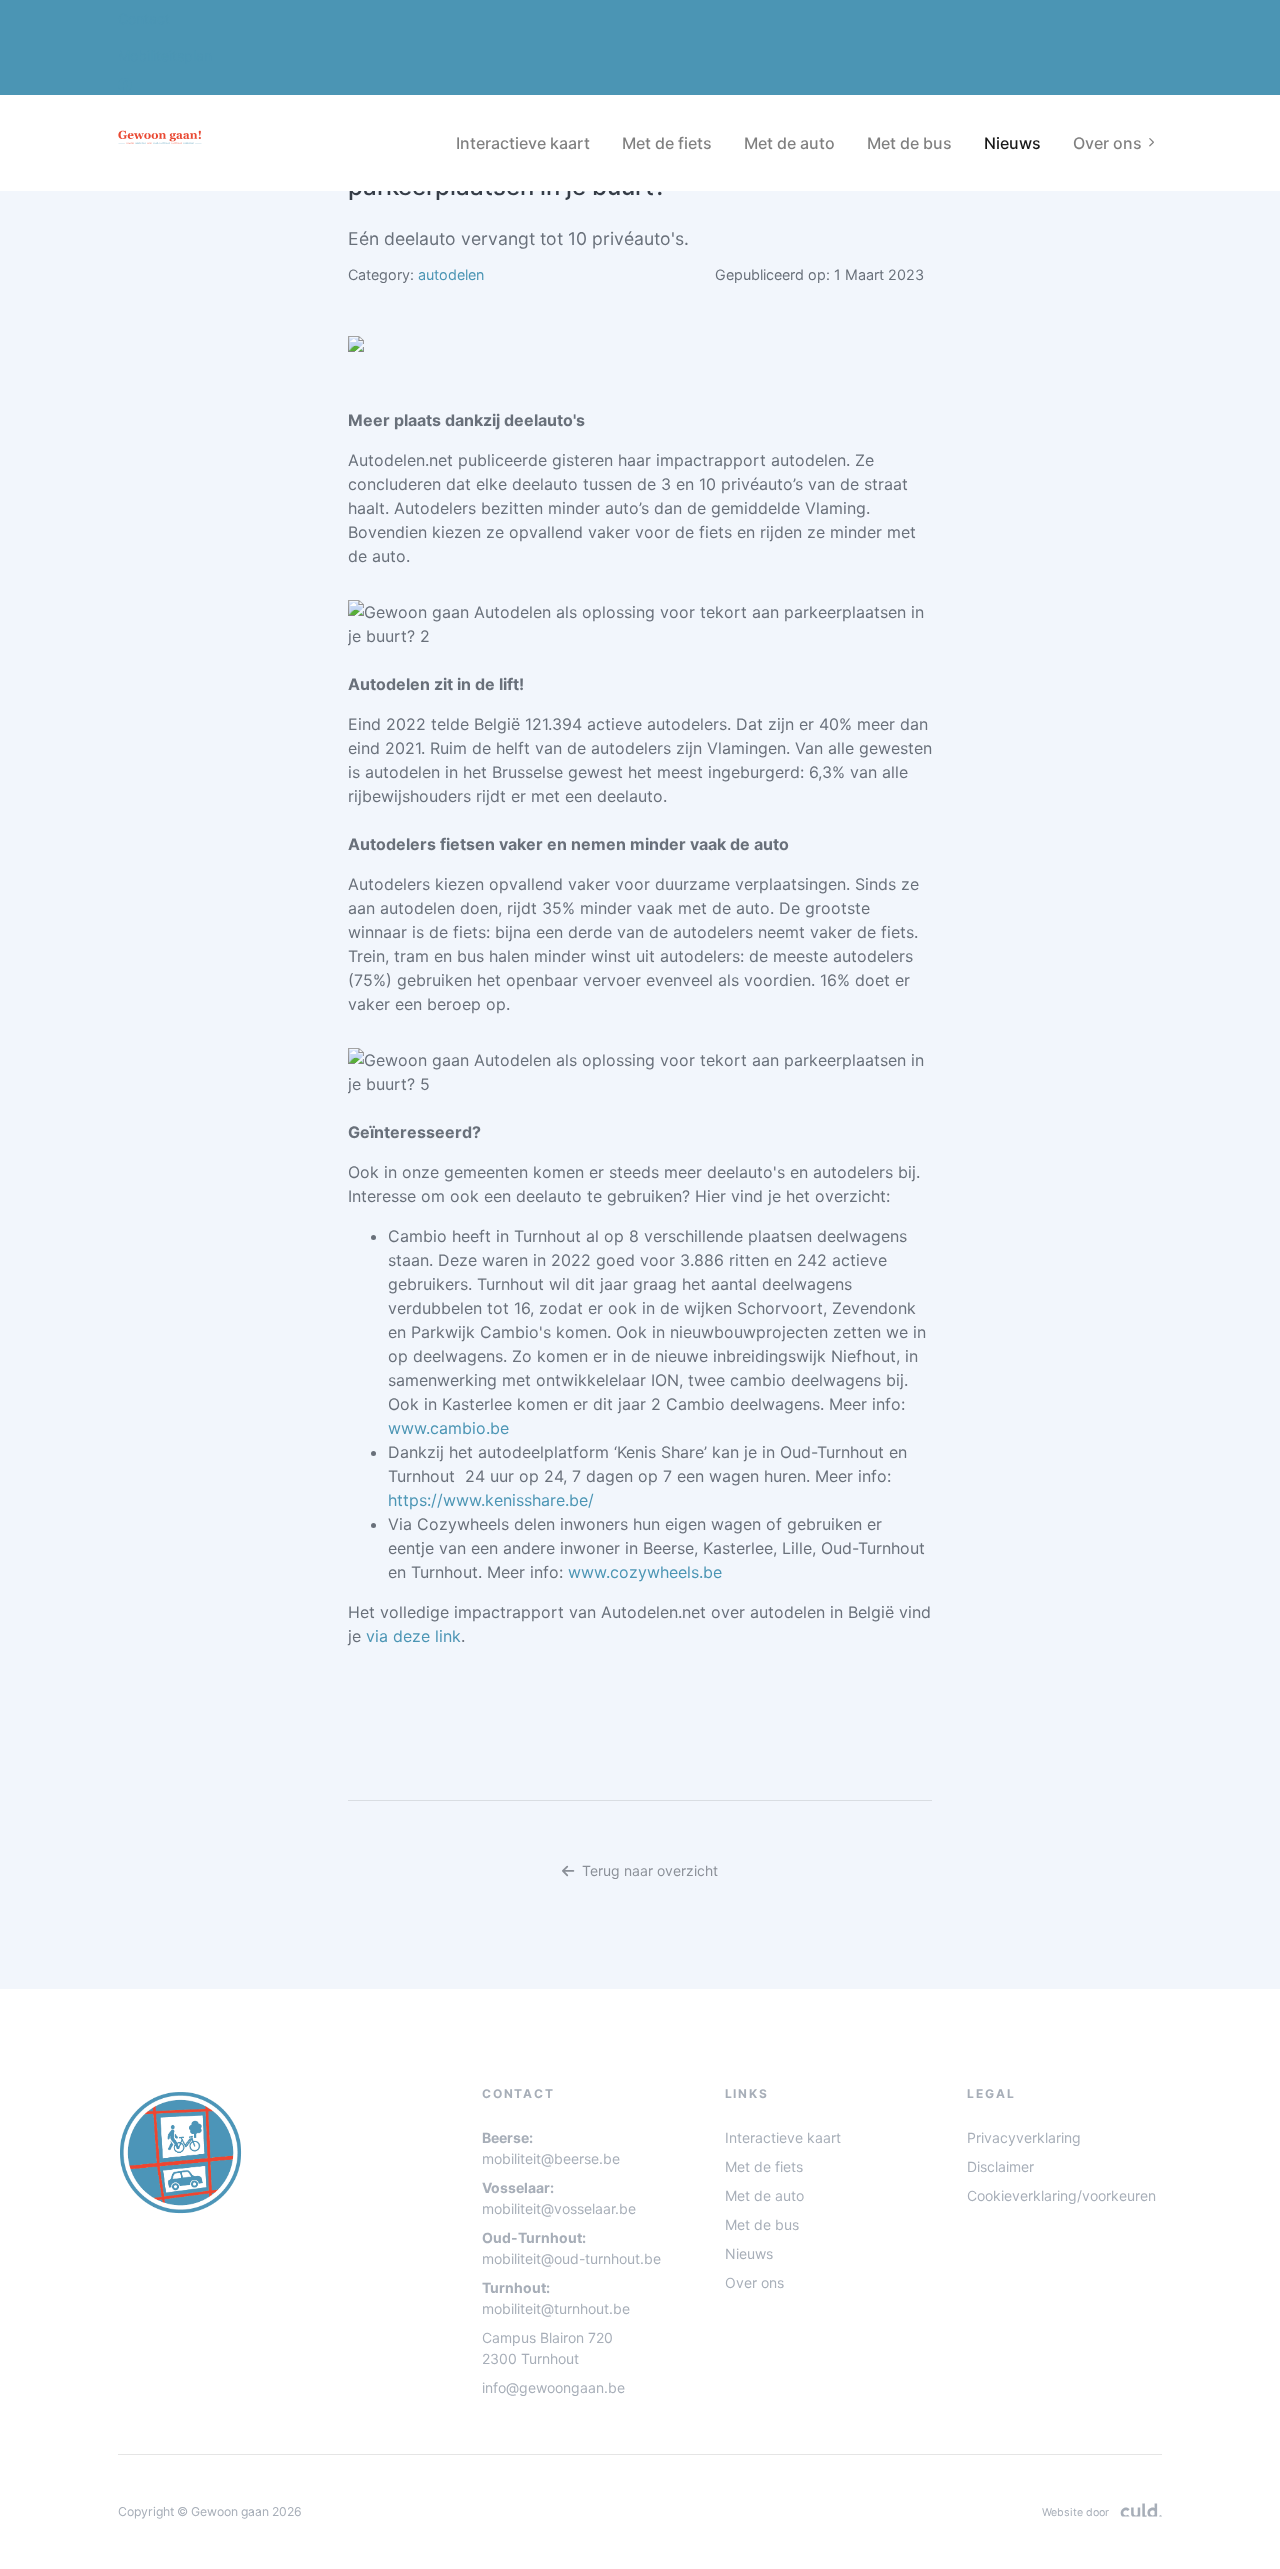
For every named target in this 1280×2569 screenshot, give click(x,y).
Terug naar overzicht (650, 1870)
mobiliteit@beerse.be (551, 2158)
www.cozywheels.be (645, 1572)
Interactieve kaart (523, 143)
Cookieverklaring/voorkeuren (1061, 2195)
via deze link (413, 1636)
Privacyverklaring (1024, 2137)
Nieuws (1012, 143)
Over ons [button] (1107, 143)
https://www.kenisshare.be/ (491, 1500)
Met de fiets (667, 143)
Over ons (754, 2282)
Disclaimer (1000, 2166)
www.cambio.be (448, 1428)
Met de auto (789, 143)
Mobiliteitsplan (165, 55)
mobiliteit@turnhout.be (556, 2308)
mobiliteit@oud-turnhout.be (571, 2258)
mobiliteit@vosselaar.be (559, 2208)
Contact (144, 18)
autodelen (451, 274)
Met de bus (909, 143)
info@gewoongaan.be (553, 2387)
